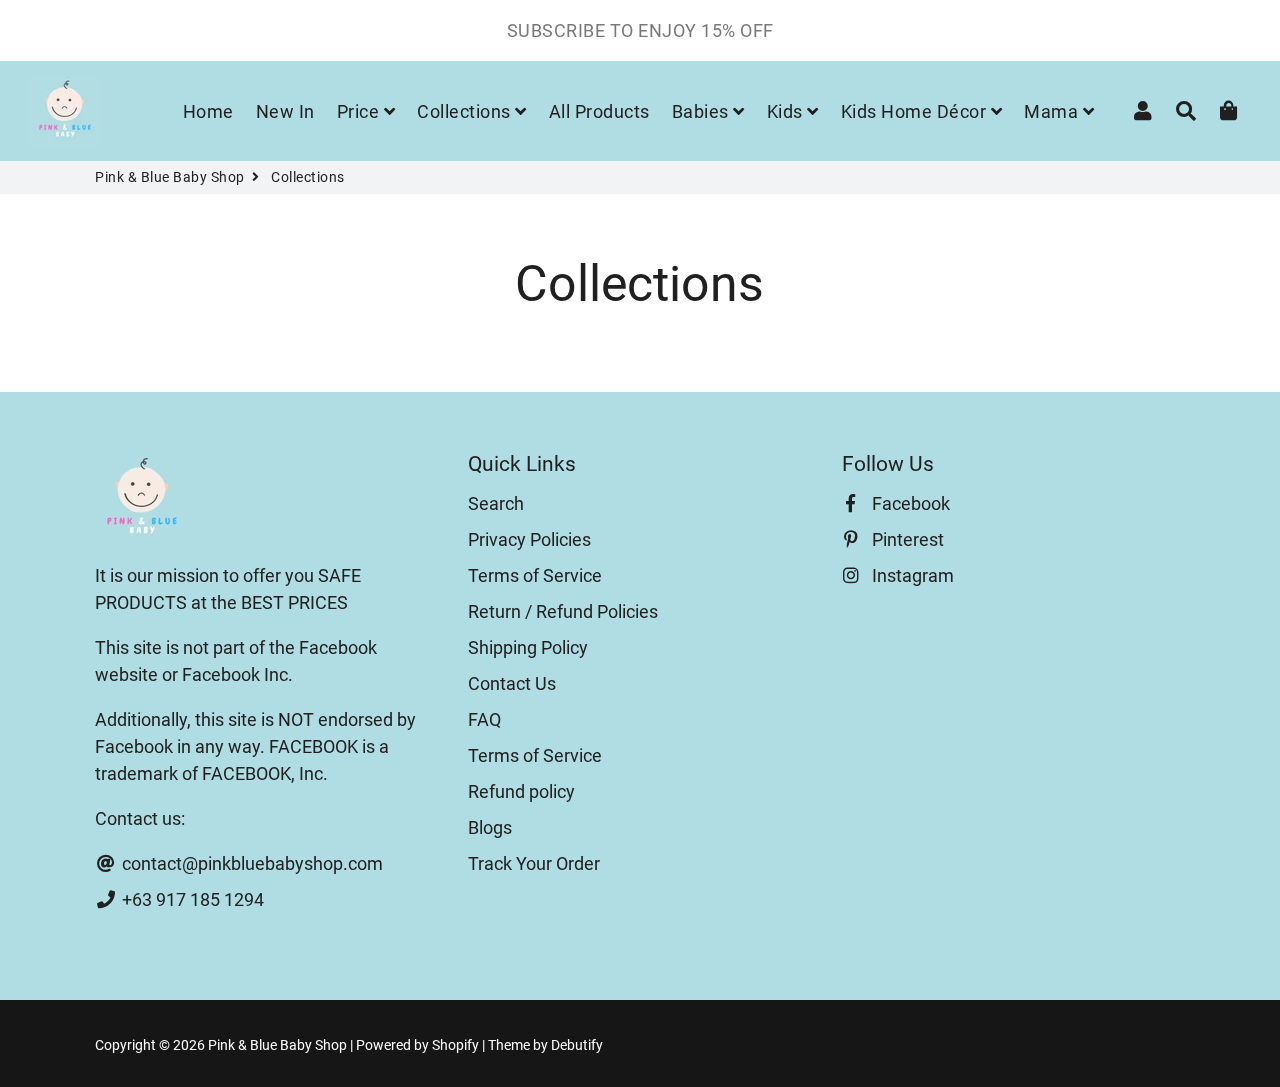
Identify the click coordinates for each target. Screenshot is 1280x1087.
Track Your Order (534, 863)
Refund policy (521, 791)
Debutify (577, 1045)
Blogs (490, 827)
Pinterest (906, 539)
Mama (1053, 111)
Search (496, 503)
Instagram (911, 575)
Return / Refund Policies (563, 611)
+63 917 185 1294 (191, 899)
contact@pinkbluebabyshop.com (250, 863)
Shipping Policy (528, 647)
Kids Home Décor (916, 111)
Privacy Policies (529, 539)
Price (360, 111)
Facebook (909, 503)
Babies (703, 111)
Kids (787, 111)
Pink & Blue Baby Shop (170, 177)
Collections (466, 111)
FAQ (484, 719)
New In (285, 111)
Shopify (455, 1045)
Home (208, 111)
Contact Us (512, 683)
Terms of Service (535, 575)
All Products (599, 111)
